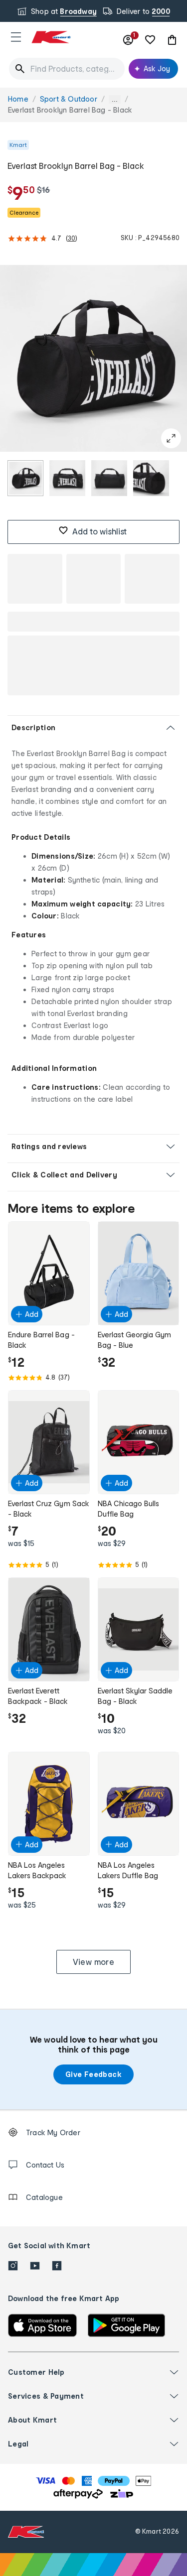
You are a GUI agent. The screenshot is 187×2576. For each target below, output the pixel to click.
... (115, 99)
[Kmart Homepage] (51, 37)
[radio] (25, 478)
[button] (16, 37)
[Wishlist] (150, 40)
